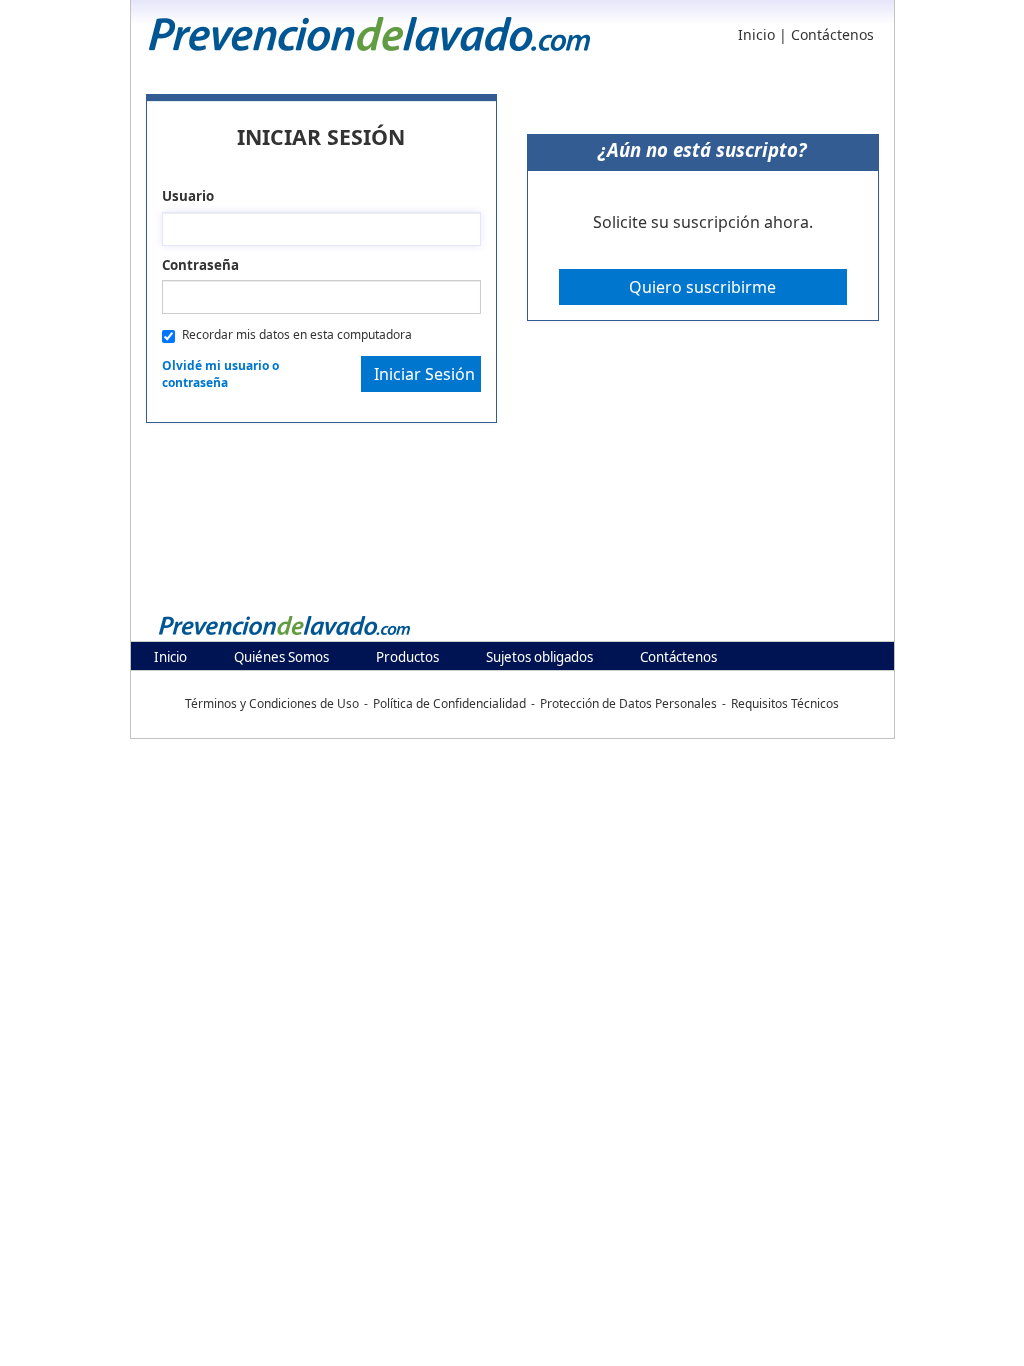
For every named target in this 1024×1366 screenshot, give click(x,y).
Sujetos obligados (539, 657)
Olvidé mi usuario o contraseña (220, 374)
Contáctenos (832, 34)
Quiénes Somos (281, 657)
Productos (407, 657)
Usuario (188, 196)
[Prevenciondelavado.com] (285, 625)
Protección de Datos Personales (628, 703)
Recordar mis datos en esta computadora (297, 334)
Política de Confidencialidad (449, 703)
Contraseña (200, 265)
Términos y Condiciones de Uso (272, 703)
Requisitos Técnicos (785, 703)
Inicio (756, 34)
